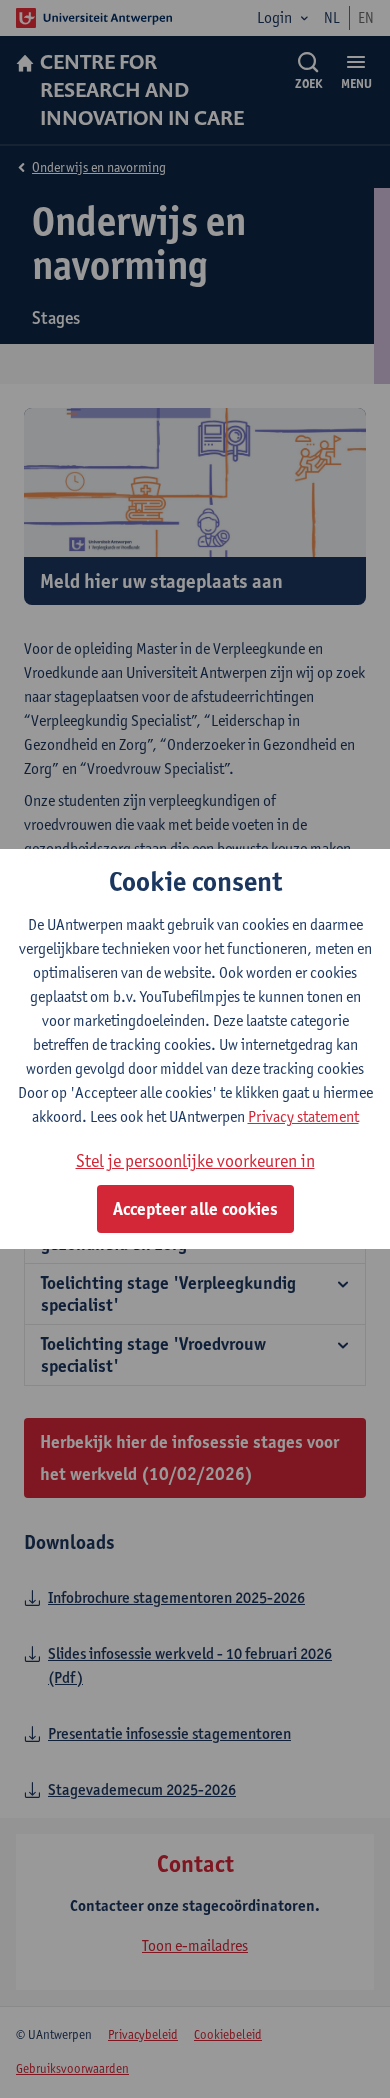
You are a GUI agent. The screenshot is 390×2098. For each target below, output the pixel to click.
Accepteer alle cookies (195, 1209)
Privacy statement (303, 1116)
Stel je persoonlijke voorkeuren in (195, 1160)
